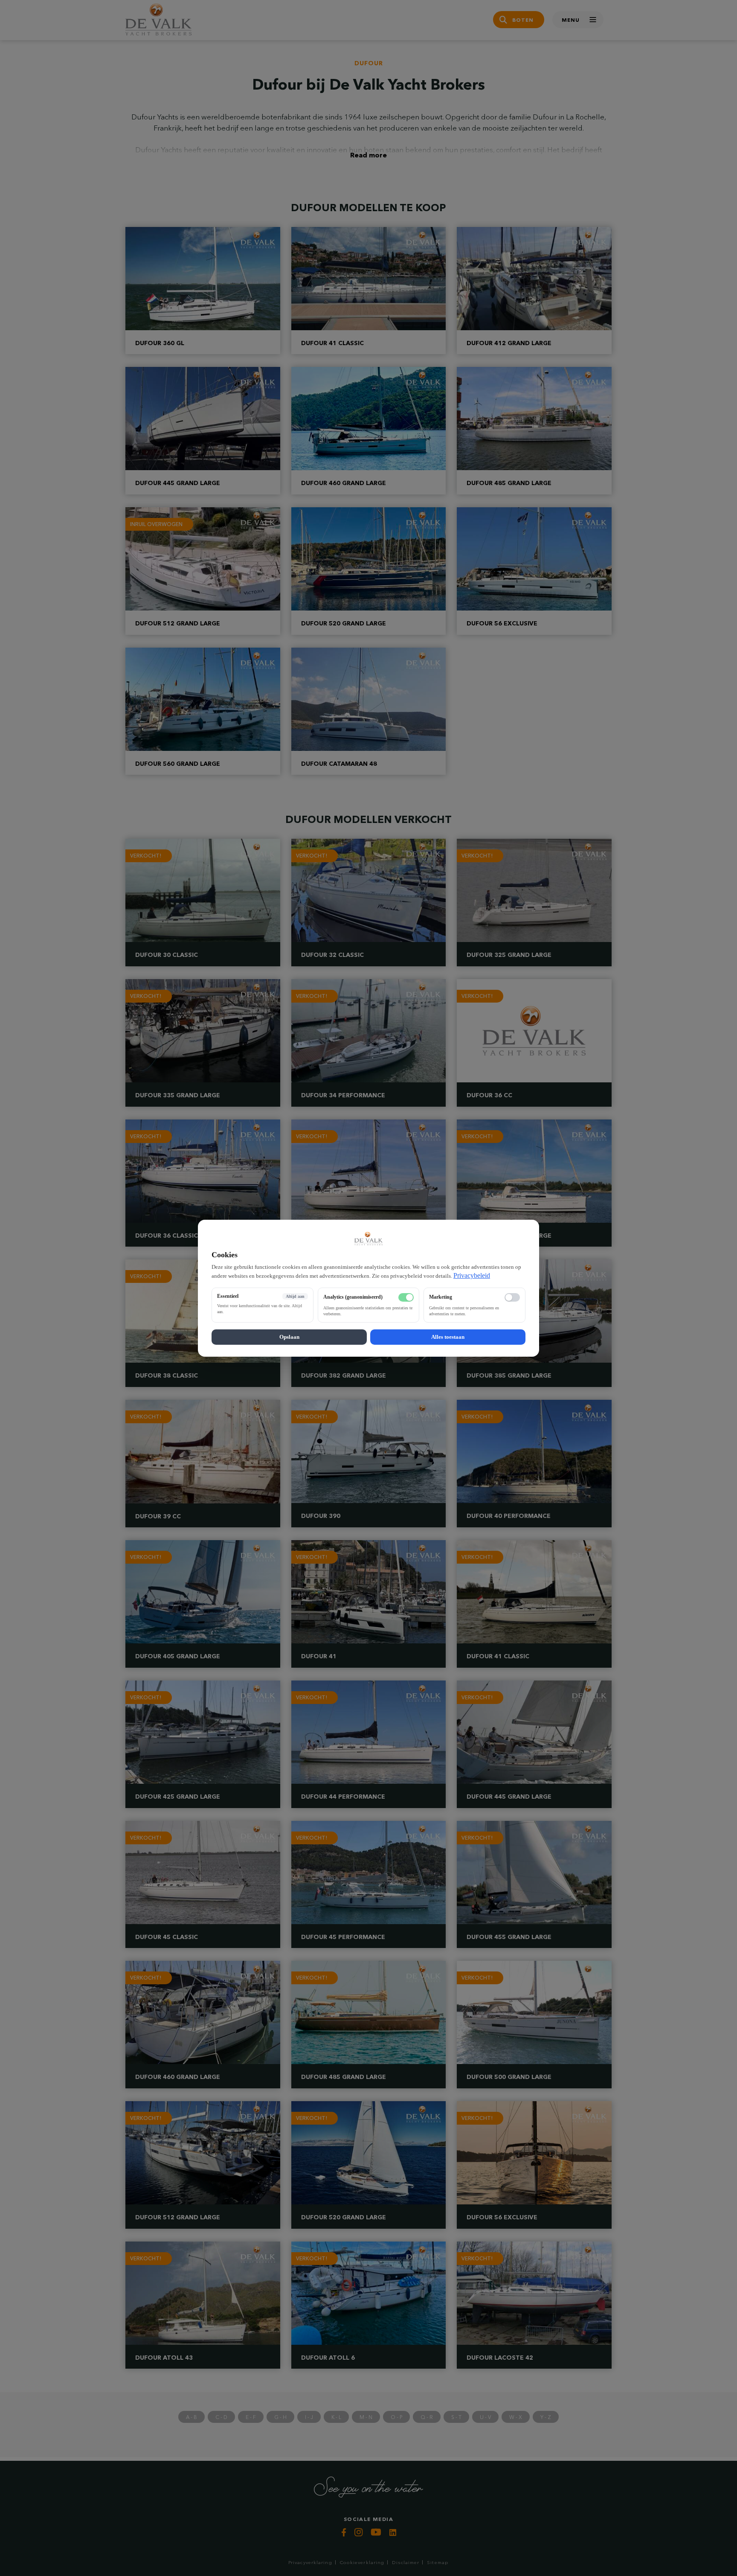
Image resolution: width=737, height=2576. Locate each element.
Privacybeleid (472, 1275)
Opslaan (289, 1336)
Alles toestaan (448, 1336)
